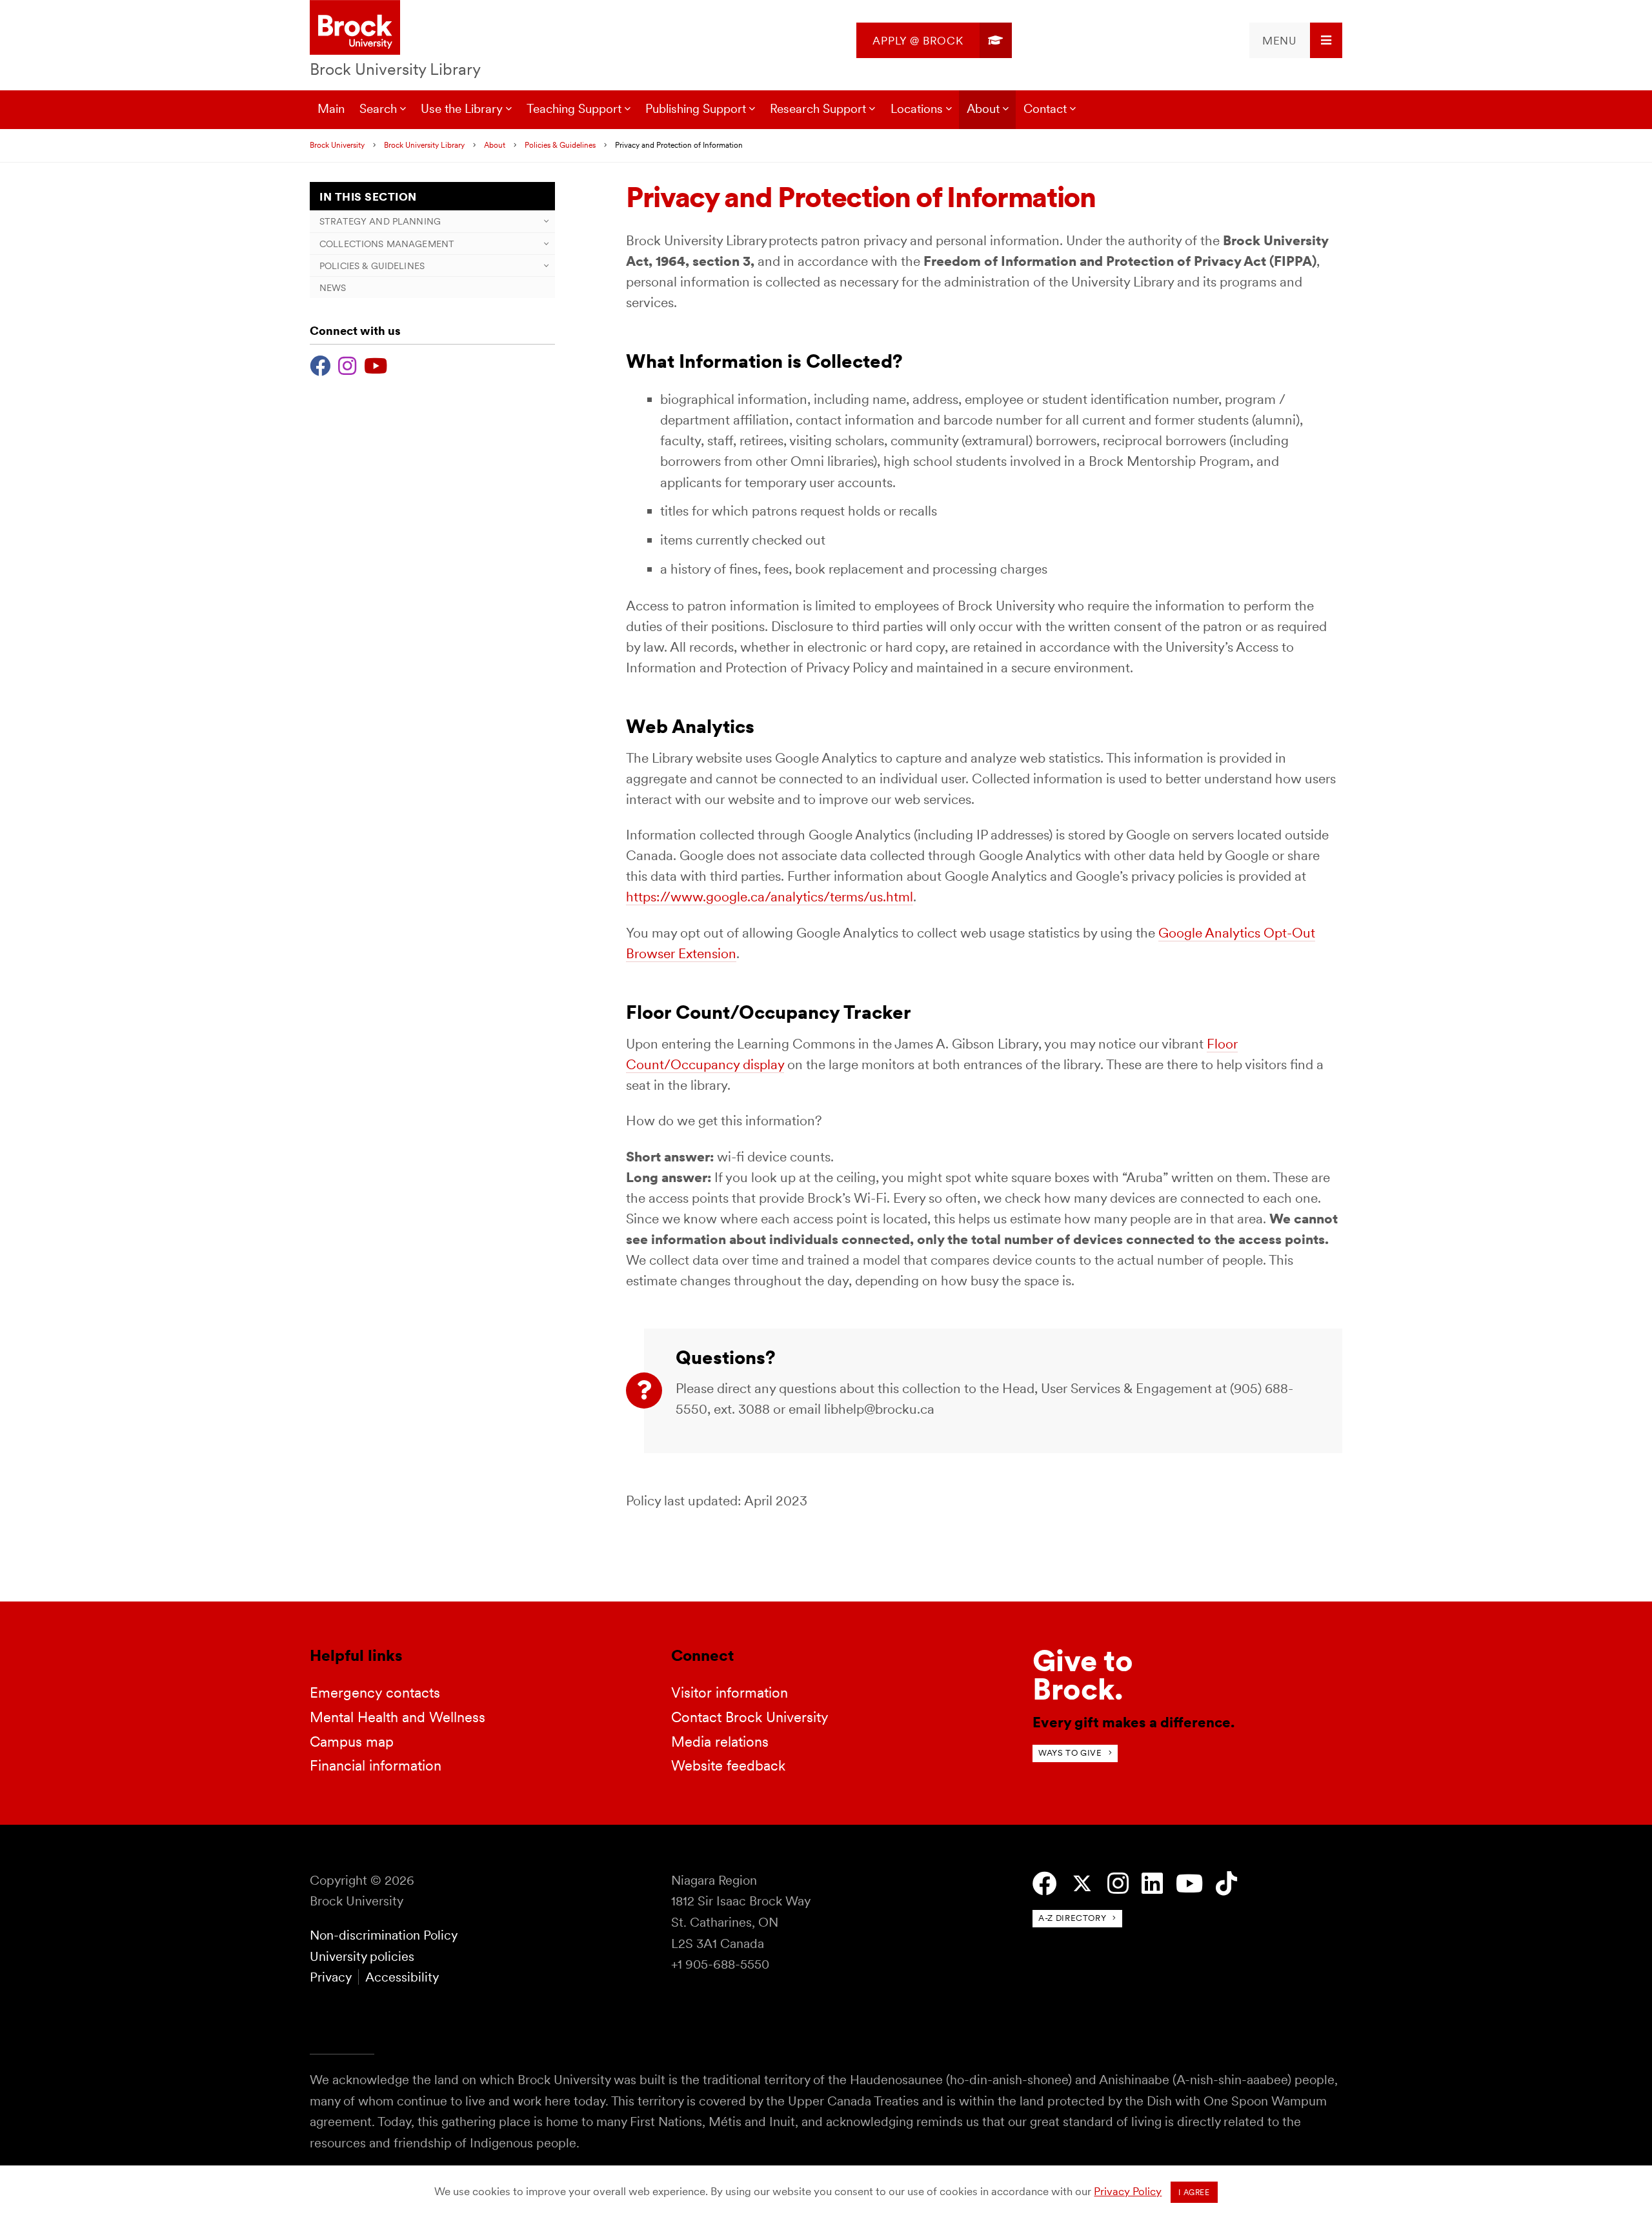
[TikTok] (1226, 1884)
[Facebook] (320, 364)
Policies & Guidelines (560, 145)
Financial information (376, 1765)
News (333, 287)
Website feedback (728, 1765)
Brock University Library (395, 69)
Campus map (352, 1742)
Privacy (330, 1977)
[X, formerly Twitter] (1082, 1884)
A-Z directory (1072, 1918)
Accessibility (402, 1977)
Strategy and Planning (380, 221)
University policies (362, 1956)
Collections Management (387, 244)
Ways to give (1070, 1753)
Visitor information (730, 1692)
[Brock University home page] (355, 28)
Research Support (818, 109)
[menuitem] (934, 40)
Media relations (720, 1742)
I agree (1194, 2193)
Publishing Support (696, 109)
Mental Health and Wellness (398, 1717)
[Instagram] (347, 364)
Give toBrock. (1083, 1675)
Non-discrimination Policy (384, 1935)
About (983, 109)
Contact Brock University (750, 1717)
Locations (917, 109)
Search (378, 109)
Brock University (337, 145)
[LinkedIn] (1152, 1884)
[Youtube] (376, 364)
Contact (1045, 109)
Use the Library (462, 109)
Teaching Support (574, 109)
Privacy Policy (1128, 2191)
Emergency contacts (375, 1692)
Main (331, 109)
